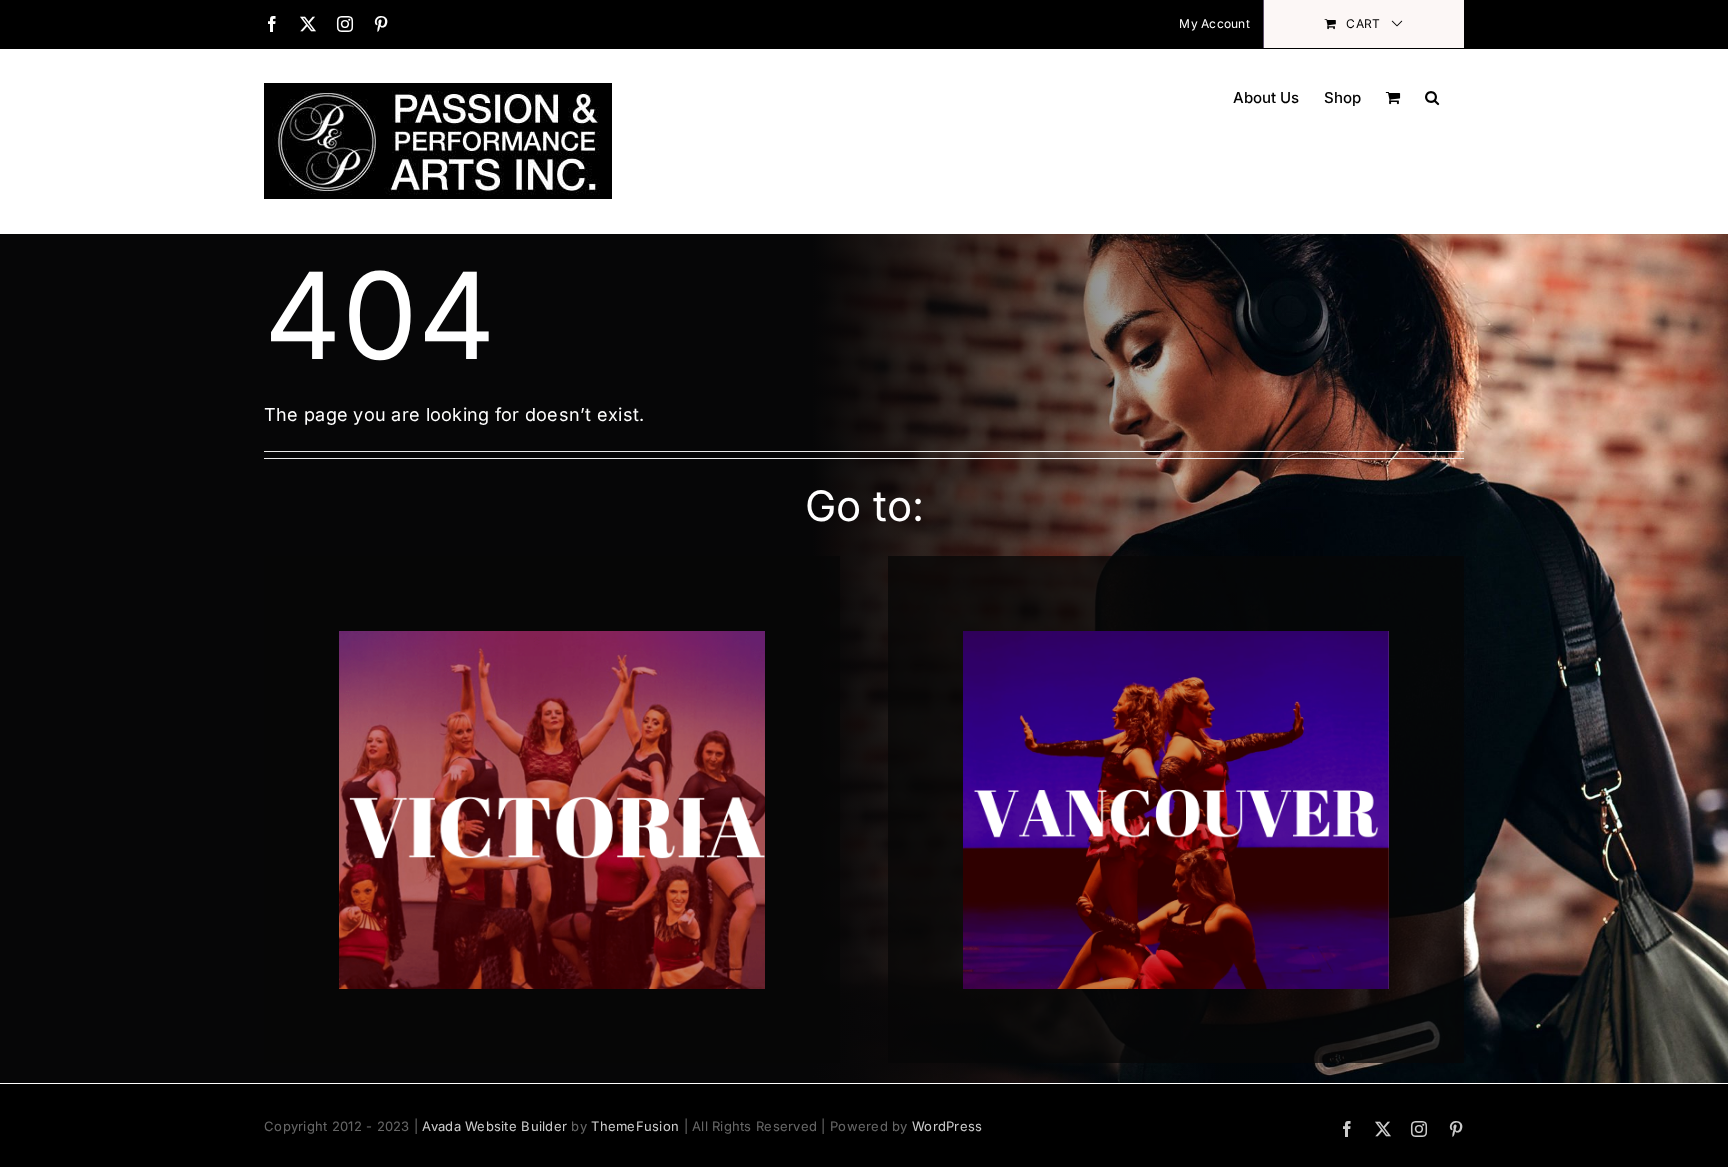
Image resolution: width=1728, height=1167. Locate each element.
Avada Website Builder (494, 1126)
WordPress (947, 1126)
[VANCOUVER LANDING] (1176, 639)
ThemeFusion (635, 1126)
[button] (1432, 96)
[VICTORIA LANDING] (552, 639)
